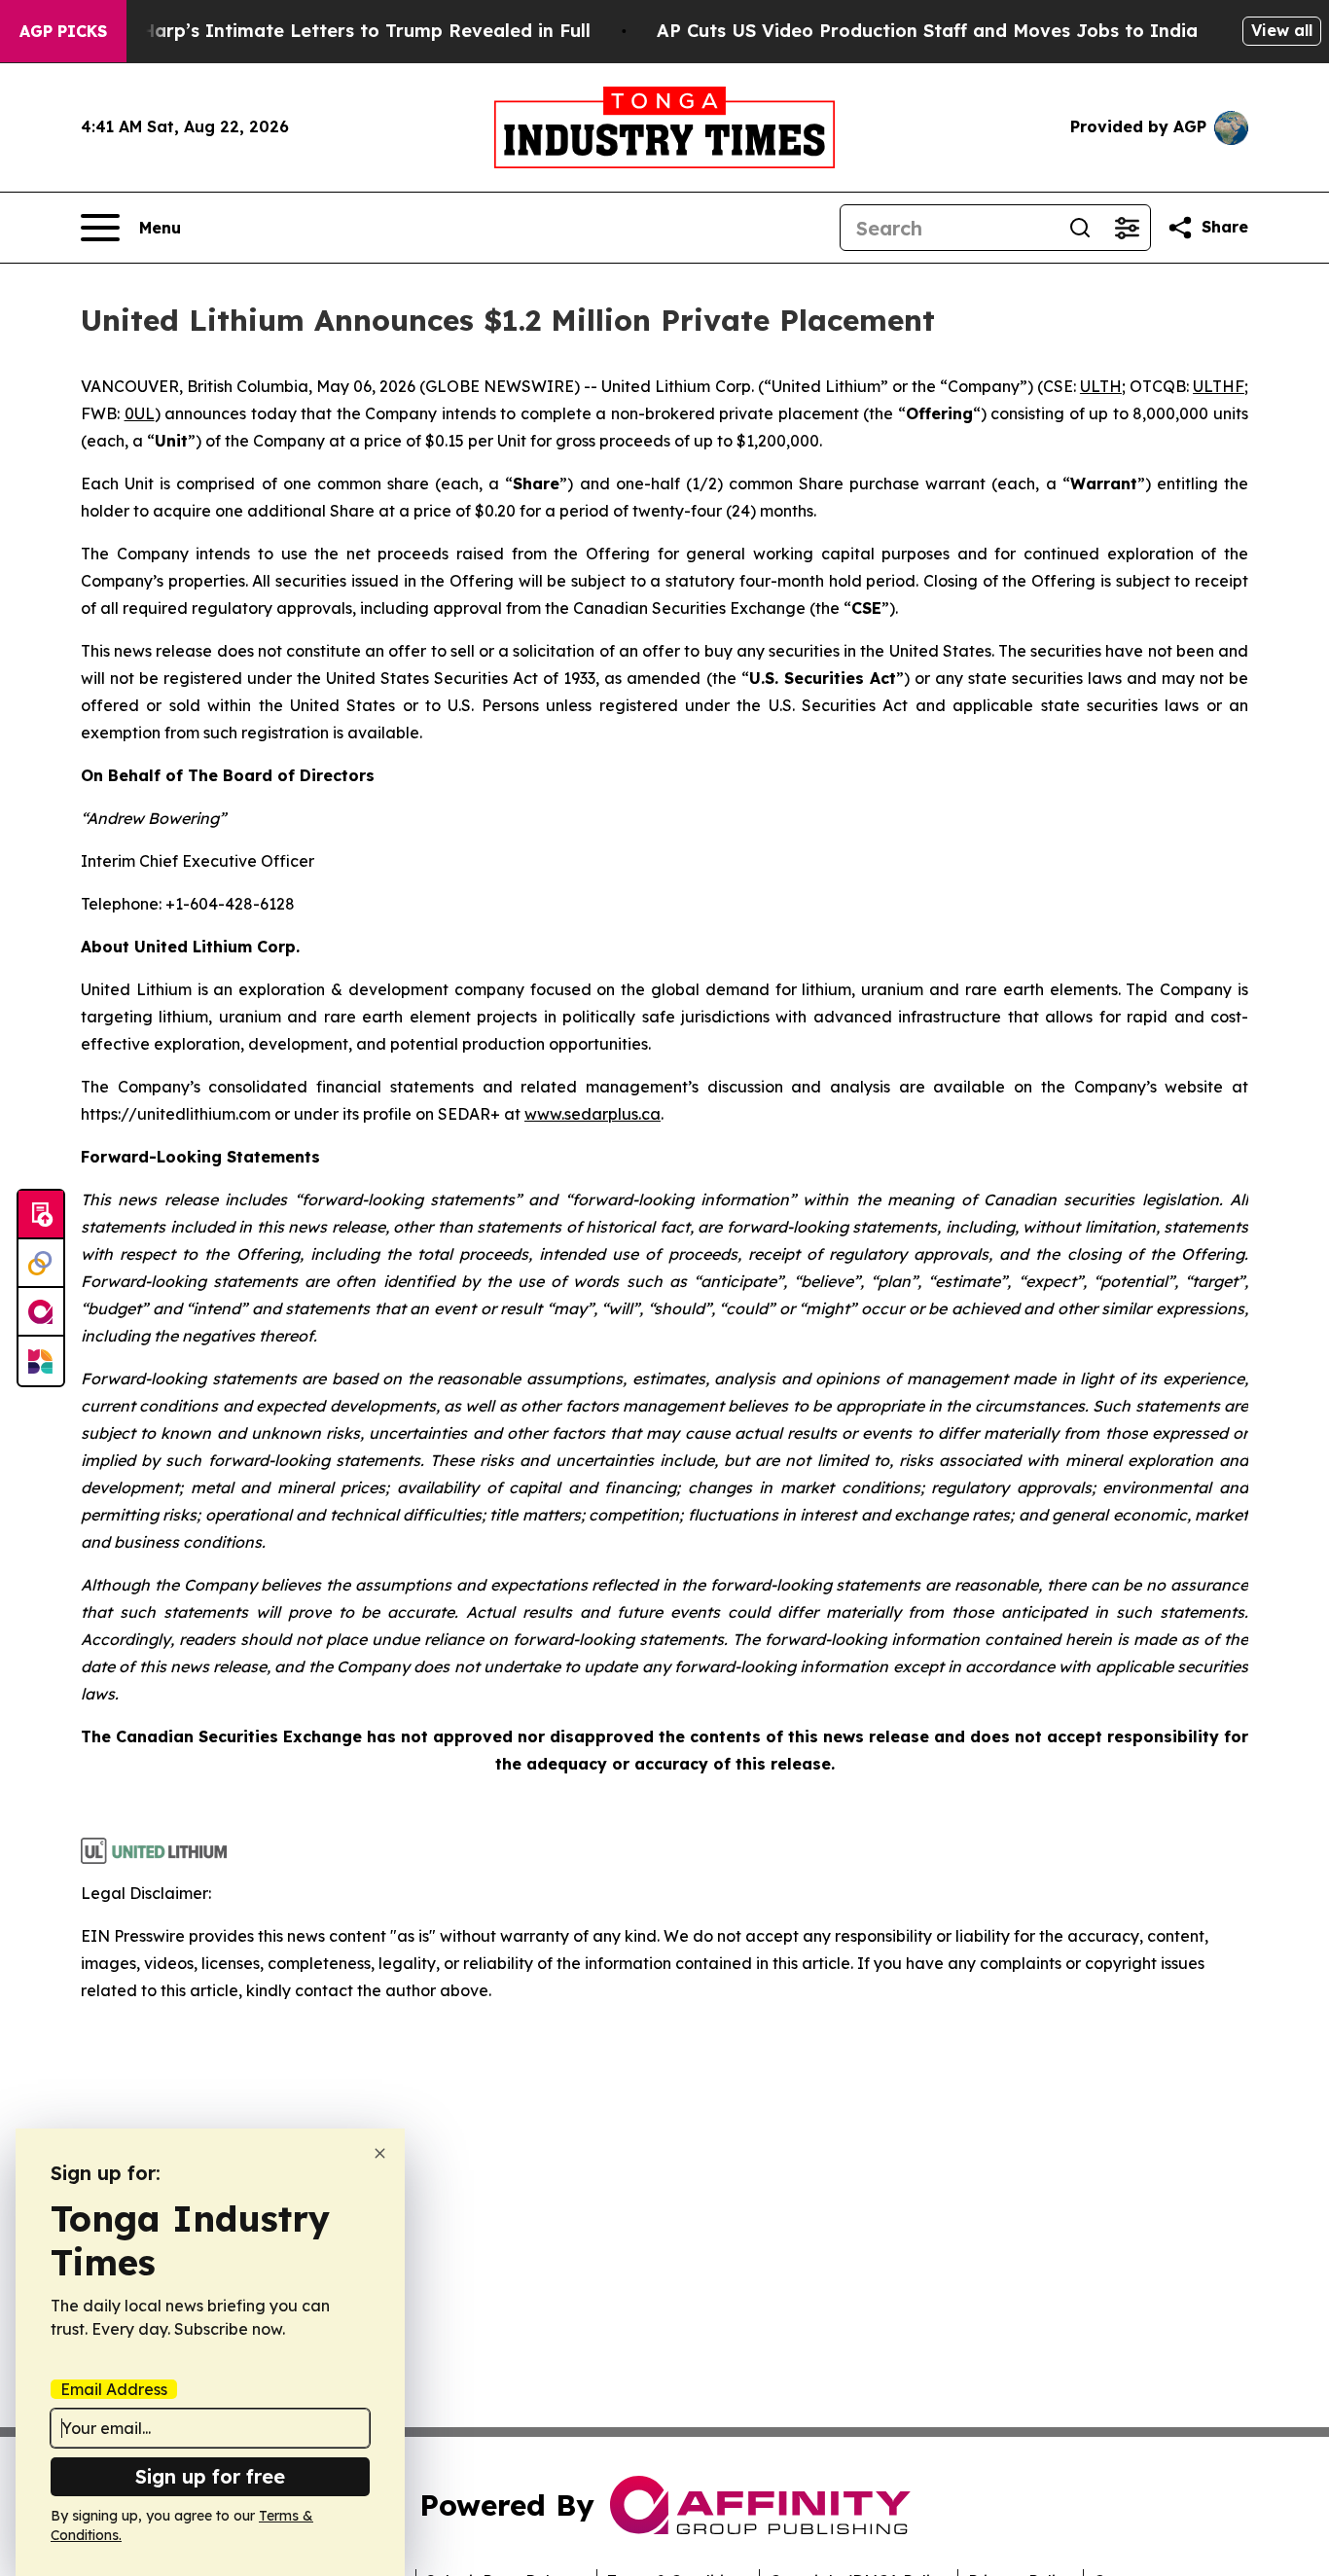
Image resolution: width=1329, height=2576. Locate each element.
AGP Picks (63, 31)
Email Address (114, 2389)
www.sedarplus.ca (593, 1114)
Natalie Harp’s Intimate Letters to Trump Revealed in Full (330, 31)
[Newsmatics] (41, 1361)
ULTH (1101, 386)
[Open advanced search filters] (1127, 228)
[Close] (380, 2153)
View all (1282, 30)
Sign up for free (210, 2476)
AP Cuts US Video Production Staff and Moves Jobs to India (927, 31)
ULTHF (1219, 386)
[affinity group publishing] (41, 1312)
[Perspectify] (41, 1264)
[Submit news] (41, 1215)
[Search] (1080, 228)
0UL (140, 413)
